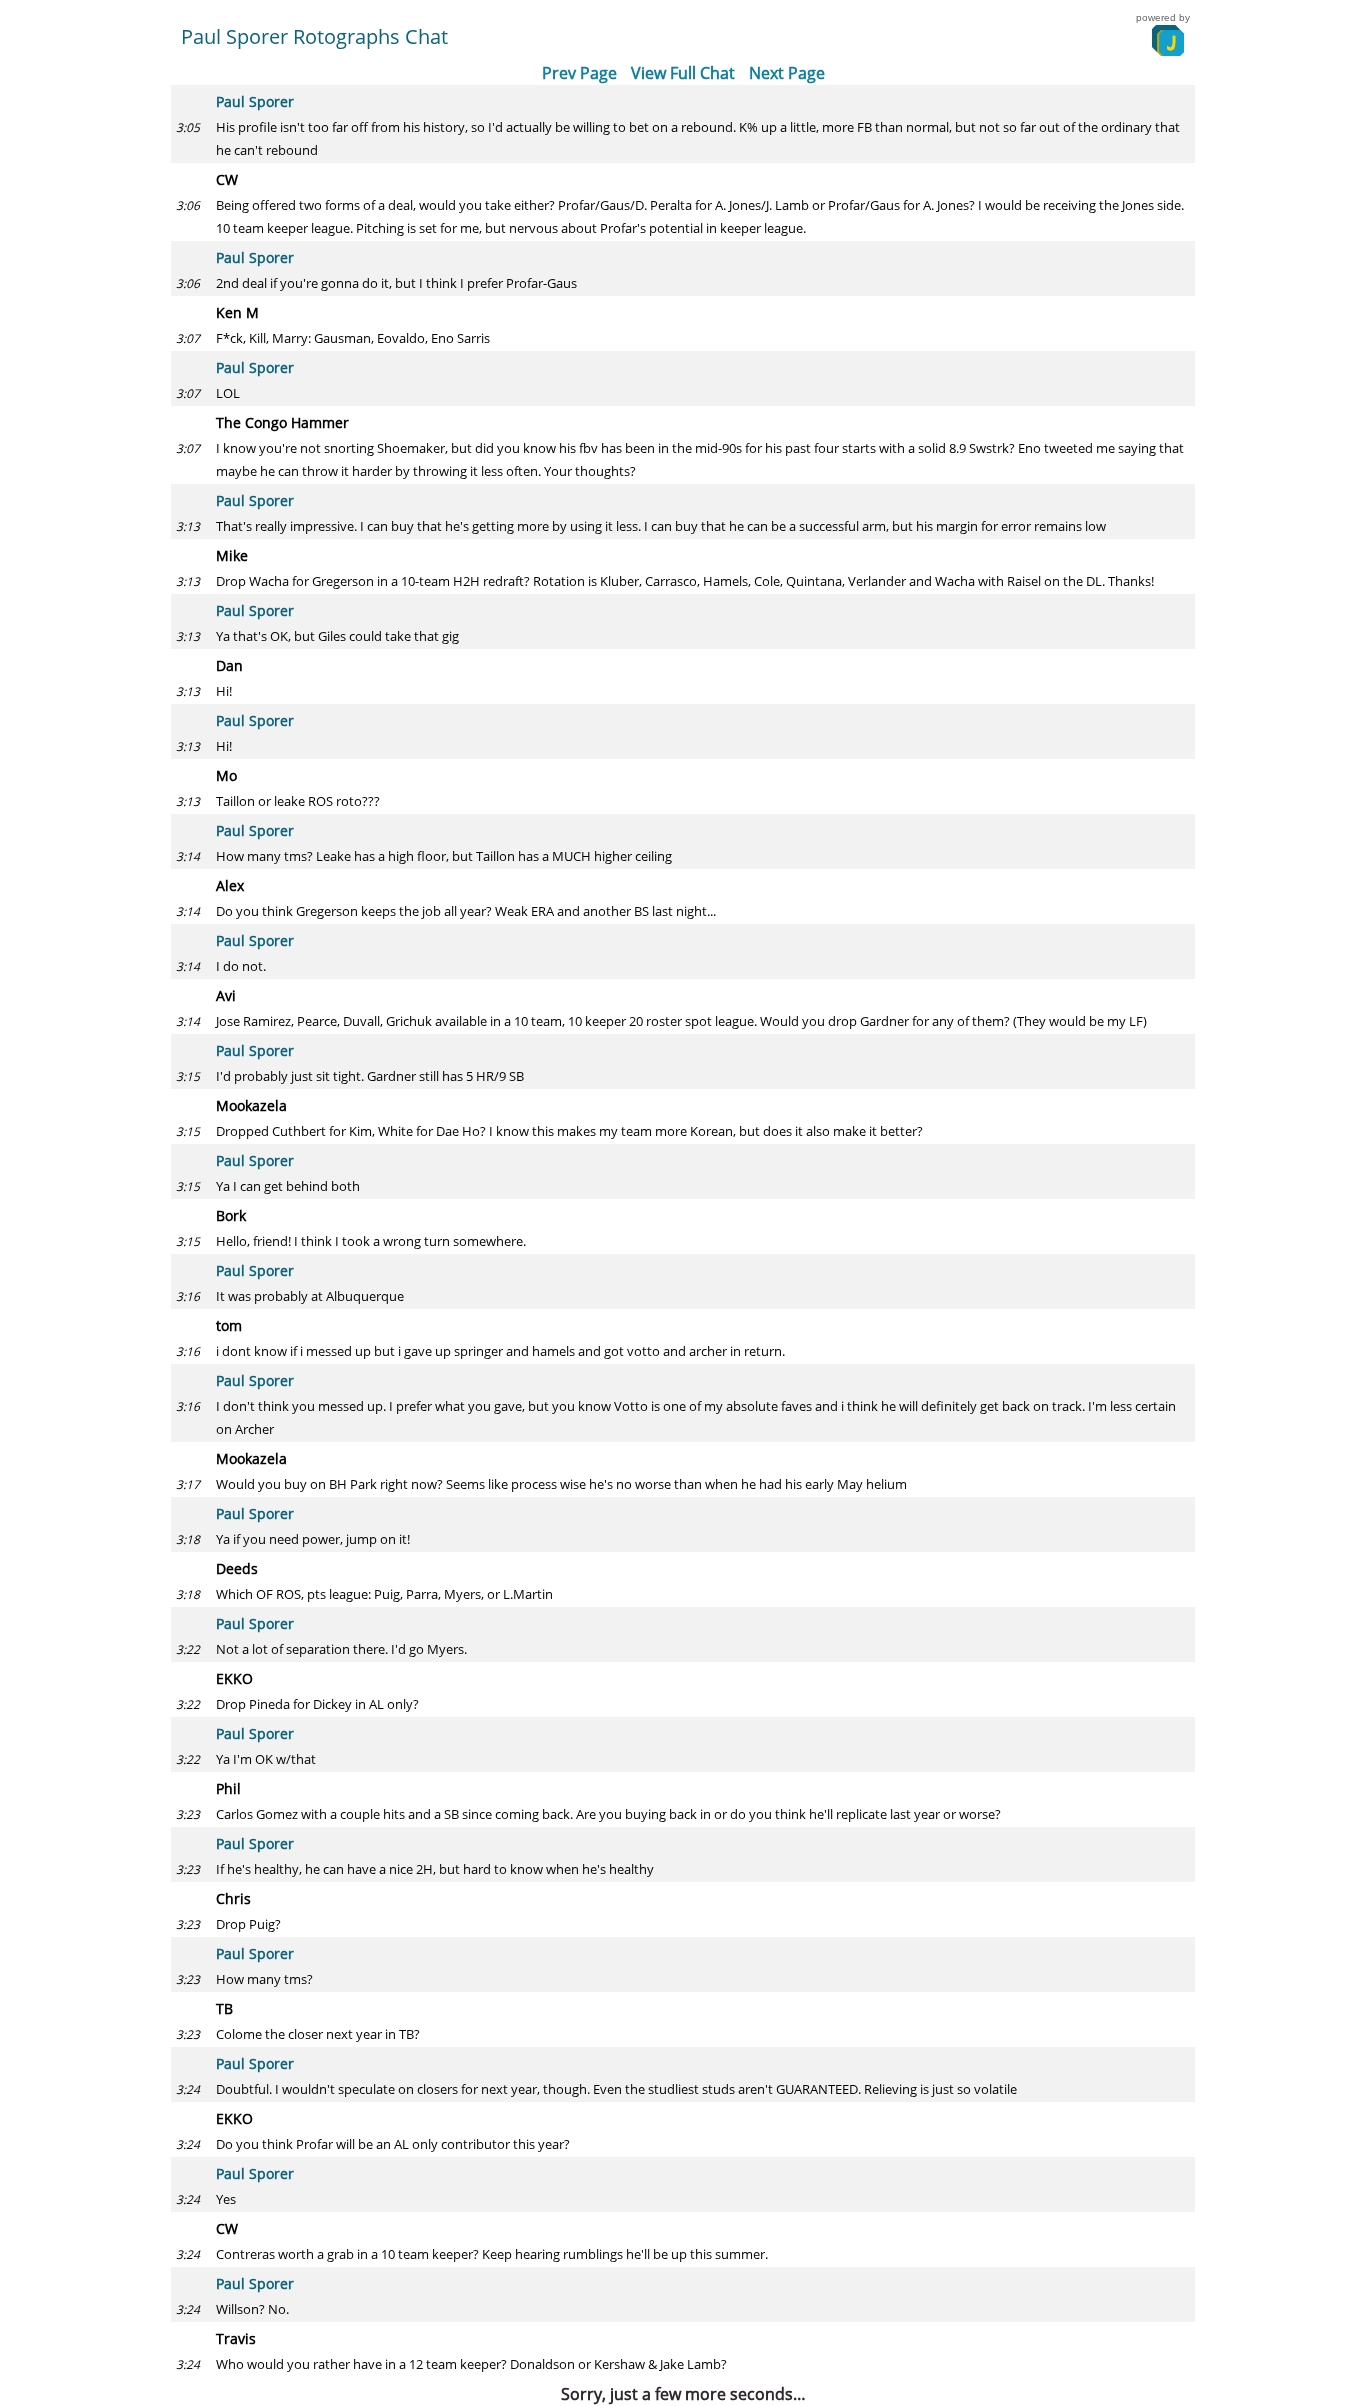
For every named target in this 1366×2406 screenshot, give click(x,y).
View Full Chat (683, 73)
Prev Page (579, 73)
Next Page (787, 73)
